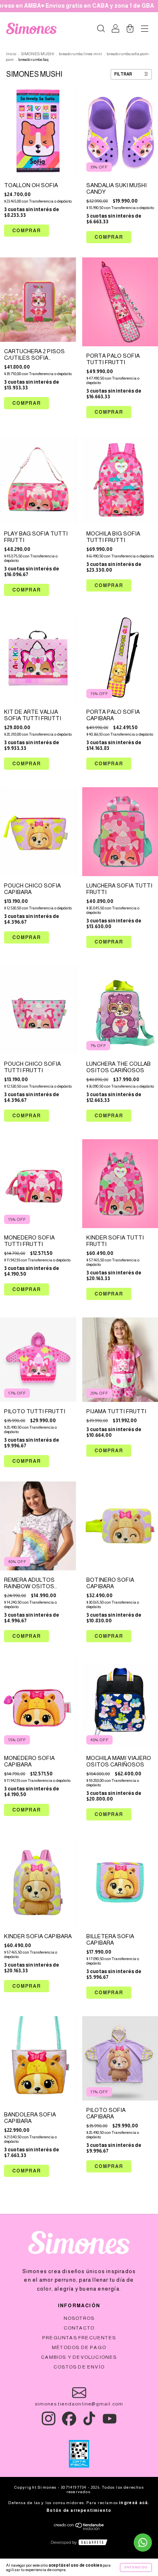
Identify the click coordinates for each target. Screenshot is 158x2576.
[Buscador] (101, 30)
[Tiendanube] (79, 2528)
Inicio (11, 54)
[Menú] (145, 30)
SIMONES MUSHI (38, 54)
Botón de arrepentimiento (79, 2510)
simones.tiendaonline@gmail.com (79, 2404)
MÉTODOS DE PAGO (79, 2347)
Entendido (136, 2567)
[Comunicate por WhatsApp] (143, 2543)
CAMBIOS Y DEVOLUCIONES (79, 2357)
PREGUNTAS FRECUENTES (79, 2338)
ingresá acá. (134, 2503)
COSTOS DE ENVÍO (79, 2367)
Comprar (109, 237)
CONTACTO (79, 2328)
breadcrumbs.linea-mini (81, 54)
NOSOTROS (79, 2318)
